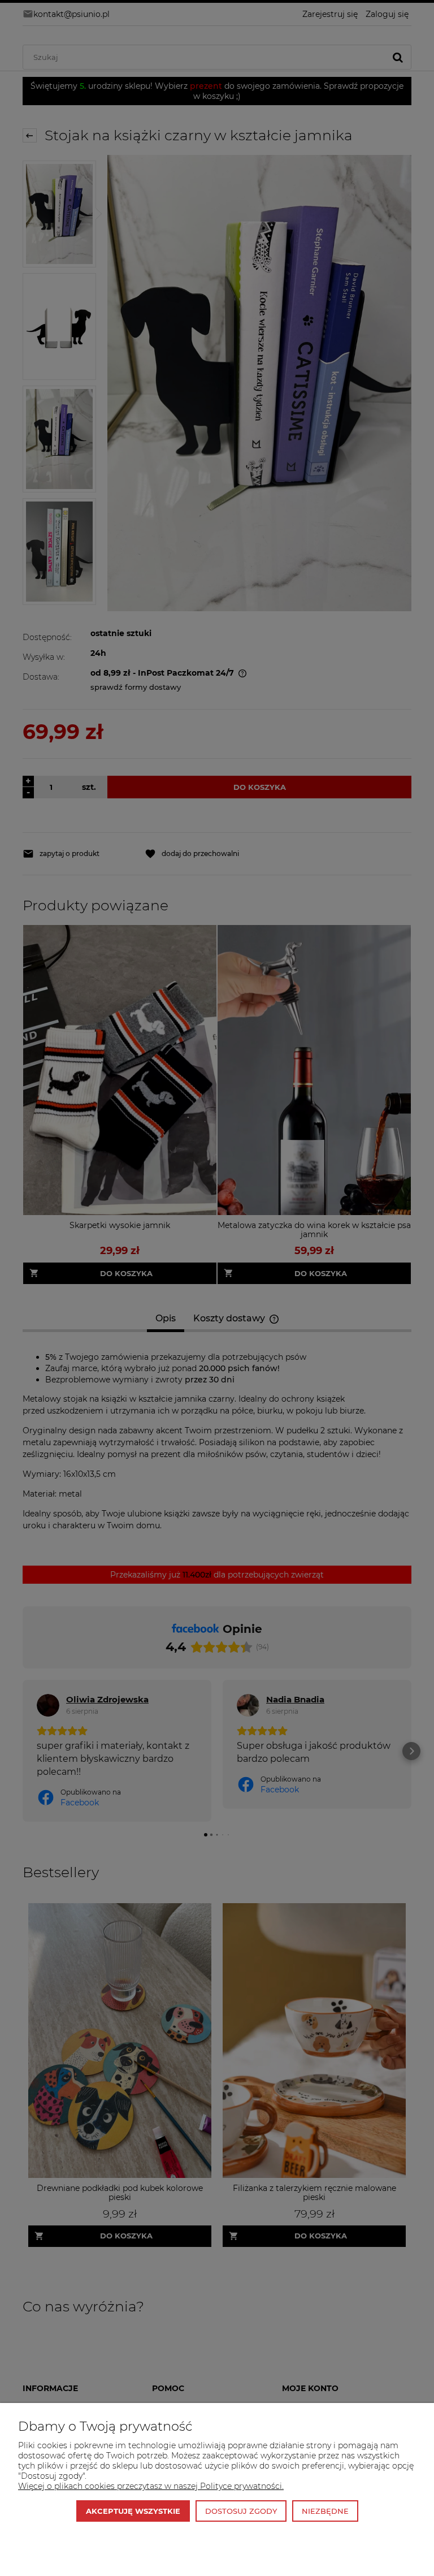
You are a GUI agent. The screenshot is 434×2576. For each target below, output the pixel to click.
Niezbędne (325, 2511)
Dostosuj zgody (241, 2511)
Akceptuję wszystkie (133, 2511)
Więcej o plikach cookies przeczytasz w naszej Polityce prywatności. (151, 2486)
